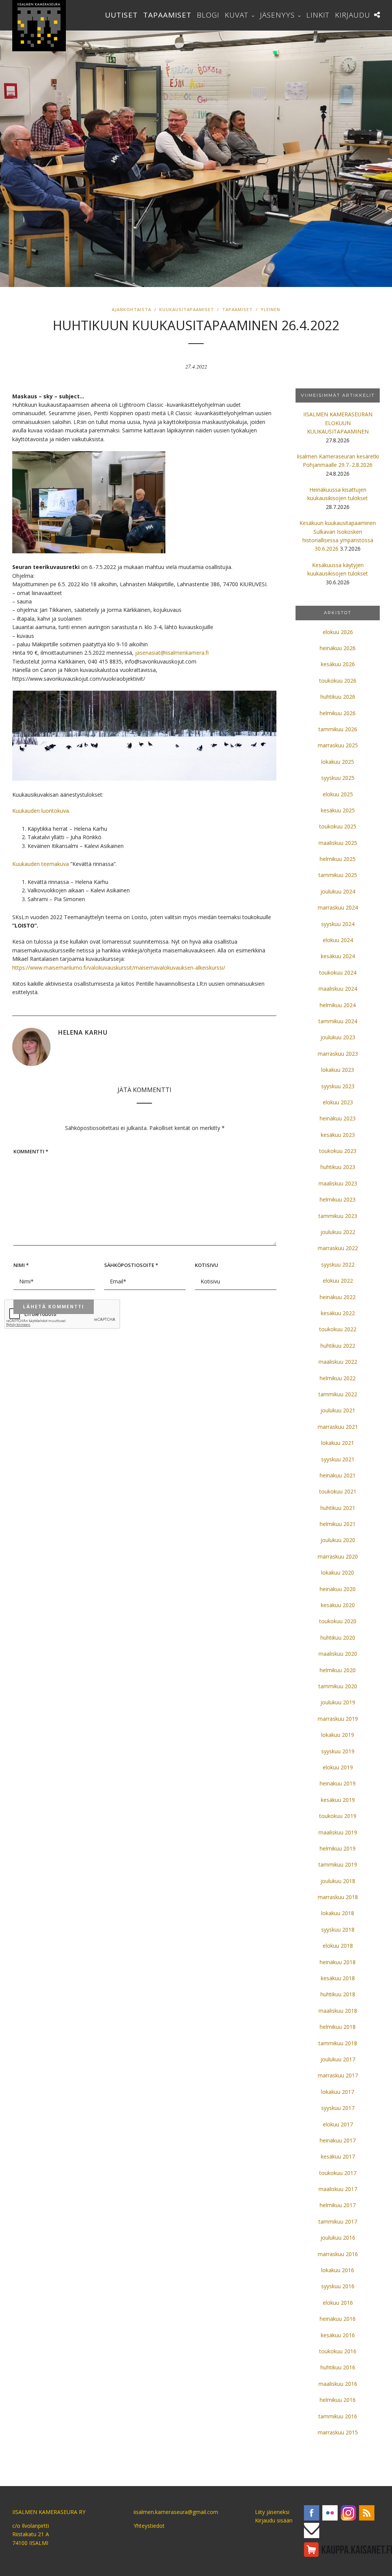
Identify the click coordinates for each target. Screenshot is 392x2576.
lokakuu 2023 (338, 1070)
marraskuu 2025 (338, 745)
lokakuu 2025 (338, 762)
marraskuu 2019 (338, 1719)
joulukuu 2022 (338, 1232)
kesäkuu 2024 (338, 956)
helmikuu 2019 (338, 1848)
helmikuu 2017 (338, 2205)
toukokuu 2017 (338, 2173)
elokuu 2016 (338, 2303)
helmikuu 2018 (338, 2027)
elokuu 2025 (338, 794)
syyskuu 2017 (338, 2108)
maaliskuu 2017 (338, 2189)
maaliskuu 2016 (338, 2384)
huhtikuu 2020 (338, 1638)
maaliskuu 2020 (338, 1654)
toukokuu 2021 (338, 1491)
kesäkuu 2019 (338, 1800)
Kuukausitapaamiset (187, 309)
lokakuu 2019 (338, 1735)
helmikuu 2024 (338, 1005)
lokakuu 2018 (338, 1913)
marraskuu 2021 (338, 1427)
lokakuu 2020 (338, 1573)
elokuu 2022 (338, 1281)
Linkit (318, 15)
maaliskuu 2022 (338, 1362)
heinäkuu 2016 (338, 2319)
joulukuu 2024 (338, 891)
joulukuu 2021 (338, 1410)
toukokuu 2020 (338, 1621)
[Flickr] (330, 2513)
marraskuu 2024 (338, 907)
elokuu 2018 (338, 1946)
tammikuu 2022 (338, 1394)
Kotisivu (207, 1265)
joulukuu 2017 (338, 2059)
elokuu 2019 (338, 1767)
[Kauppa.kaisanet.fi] (348, 2550)
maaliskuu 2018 (338, 2011)
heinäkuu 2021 (338, 1475)
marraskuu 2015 (338, 2432)
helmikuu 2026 (338, 713)
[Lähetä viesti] (312, 2530)
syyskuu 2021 (338, 1459)
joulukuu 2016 (338, 2238)
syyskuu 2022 (338, 1264)
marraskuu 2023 (338, 1054)
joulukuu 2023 (338, 1037)
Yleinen (270, 309)
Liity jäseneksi (272, 2512)
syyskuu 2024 (338, 924)
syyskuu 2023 (338, 1086)
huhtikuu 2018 (338, 1994)
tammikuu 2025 (338, 875)
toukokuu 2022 (338, 1329)
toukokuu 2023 (338, 1151)
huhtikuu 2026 (338, 697)
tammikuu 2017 (338, 2221)
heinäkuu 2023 (338, 1118)
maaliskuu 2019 (338, 1832)
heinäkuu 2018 (338, 1962)
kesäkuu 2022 (338, 1313)
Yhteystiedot (149, 2526)
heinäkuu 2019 (338, 1783)
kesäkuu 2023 (338, 1135)
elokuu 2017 (338, 2124)
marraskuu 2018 (338, 1897)
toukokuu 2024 (338, 973)
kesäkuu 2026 (338, 664)
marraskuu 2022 (338, 1248)
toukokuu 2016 (338, 2351)
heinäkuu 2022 (338, 1297)
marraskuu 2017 (338, 2075)
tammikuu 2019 (338, 1864)
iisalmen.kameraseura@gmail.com (176, 2512)
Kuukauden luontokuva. (41, 811)
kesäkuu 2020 (338, 1605)
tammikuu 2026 (338, 729)
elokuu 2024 (338, 940)
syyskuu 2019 (338, 1751)
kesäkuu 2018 (338, 1978)
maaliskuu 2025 (338, 843)
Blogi (208, 15)
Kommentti (31, 1151)
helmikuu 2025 (338, 859)
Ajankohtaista (131, 309)
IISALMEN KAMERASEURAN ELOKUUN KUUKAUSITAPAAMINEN (338, 423)
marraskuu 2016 (338, 2254)
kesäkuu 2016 (338, 2335)
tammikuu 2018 (338, 2043)
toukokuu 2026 (338, 681)
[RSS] (367, 2513)
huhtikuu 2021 (338, 1508)
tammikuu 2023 (338, 1216)
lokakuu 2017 (338, 2092)
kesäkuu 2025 (338, 810)
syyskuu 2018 (338, 1930)
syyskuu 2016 (338, 2286)
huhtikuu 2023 (338, 1167)
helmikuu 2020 (338, 1670)
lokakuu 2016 (338, 2270)
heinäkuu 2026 (338, 648)
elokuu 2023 (338, 1102)
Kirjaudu (353, 15)
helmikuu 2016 (338, 2400)
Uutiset (121, 15)
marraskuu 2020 (338, 1556)
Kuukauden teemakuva (41, 864)
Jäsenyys (277, 15)
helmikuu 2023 (338, 1199)
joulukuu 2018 (338, 1881)
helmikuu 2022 (338, 1378)
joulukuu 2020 (338, 1540)
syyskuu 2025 (338, 778)
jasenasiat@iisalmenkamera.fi (172, 653)
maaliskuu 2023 (338, 1183)
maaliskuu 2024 (338, 989)
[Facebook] (312, 2513)
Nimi (21, 1265)
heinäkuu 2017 (338, 2140)
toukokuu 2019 (338, 1816)
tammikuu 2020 (338, 1686)
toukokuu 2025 (338, 826)
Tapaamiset (167, 15)
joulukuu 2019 (338, 1702)
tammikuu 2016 (338, 2416)
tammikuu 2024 (338, 1021)
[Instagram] (348, 2513)
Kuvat (237, 15)
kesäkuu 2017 (338, 2156)
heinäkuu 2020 (338, 1589)
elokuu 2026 (338, 632)
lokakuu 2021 (338, 1443)
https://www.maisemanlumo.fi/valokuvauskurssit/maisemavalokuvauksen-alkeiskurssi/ (119, 968)
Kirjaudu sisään (274, 2520)
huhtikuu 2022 (338, 1346)
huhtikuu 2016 (338, 2367)
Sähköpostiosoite (131, 1265)
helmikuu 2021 (338, 1524)
